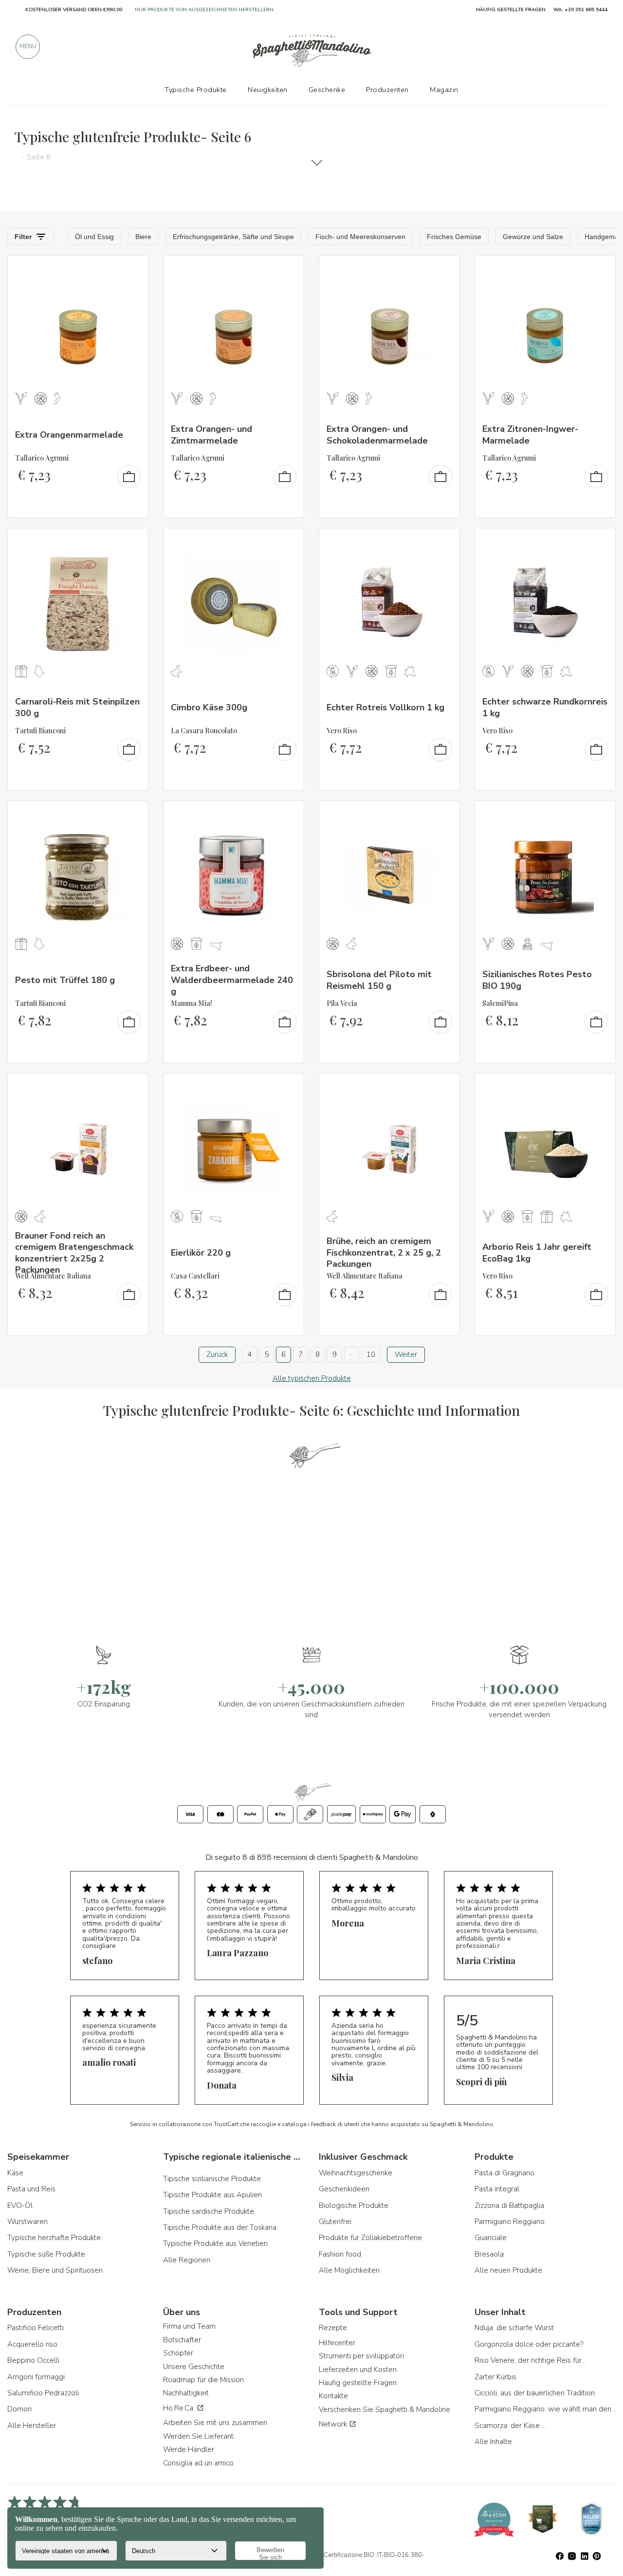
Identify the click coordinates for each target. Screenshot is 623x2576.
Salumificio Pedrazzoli (43, 2393)
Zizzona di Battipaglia (509, 2205)
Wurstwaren (27, 2222)
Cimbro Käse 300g (209, 707)
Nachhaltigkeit (186, 2393)
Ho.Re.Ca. (180, 2408)
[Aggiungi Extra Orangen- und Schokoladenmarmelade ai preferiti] (443, 269)
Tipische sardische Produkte (209, 2211)
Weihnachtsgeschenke (356, 2173)
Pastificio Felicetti (36, 2328)
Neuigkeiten (268, 90)
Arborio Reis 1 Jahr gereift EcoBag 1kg (537, 1252)
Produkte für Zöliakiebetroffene (370, 2238)
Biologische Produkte (354, 2205)
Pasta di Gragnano (504, 2173)
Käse (15, 2173)
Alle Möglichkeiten (349, 2270)
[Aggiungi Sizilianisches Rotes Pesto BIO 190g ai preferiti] (599, 815)
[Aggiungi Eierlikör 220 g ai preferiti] (288, 1087)
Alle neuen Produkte (508, 2270)
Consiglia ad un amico (198, 2463)
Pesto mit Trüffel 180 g (65, 980)
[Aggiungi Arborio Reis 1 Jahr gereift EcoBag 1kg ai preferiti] (599, 1087)
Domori (19, 2409)
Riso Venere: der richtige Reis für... (530, 2360)
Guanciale (491, 2238)
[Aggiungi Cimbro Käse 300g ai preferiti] (288, 542)
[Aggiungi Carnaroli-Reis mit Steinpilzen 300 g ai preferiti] (132, 542)
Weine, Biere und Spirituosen (55, 2270)
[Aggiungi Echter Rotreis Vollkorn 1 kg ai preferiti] (443, 542)
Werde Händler (189, 2449)
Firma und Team (189, 2326)
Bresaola (489, 2254)
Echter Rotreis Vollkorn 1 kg (385, 707)
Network (334, 2424)
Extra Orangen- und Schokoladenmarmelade (377, 435)
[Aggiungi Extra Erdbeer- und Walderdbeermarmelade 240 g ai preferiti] (288, 815)
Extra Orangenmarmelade (69, 435)
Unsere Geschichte (194, 2367)
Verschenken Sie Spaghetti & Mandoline (385, 2409)
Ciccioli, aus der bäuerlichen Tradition (535, 2393)
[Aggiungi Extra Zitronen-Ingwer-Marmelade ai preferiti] (599, 269)
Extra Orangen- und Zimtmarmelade (211, 435)
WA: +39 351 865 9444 (580, 10)
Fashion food (340, 2254)
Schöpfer (178, 2353)
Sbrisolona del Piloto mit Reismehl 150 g (379, 980)
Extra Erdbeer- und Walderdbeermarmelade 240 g (232, 980)
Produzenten (387, 90)
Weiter (406, 1354)
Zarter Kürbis (495, 2377)
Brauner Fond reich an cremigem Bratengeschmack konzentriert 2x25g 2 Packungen (74, 1253)
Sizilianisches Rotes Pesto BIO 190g (537, 980)
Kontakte (333, 2396)
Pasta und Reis (31, 2189)
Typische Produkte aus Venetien (215, 2243)
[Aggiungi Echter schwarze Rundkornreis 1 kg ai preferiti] (599, 542)
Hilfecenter (337, 2343)
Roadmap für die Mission (203, 2380)
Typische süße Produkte (46, 2254)
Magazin (444, 90)
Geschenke (327, 90)
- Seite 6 (36, 157)
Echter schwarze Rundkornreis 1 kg (545, 707)
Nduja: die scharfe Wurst (514, 2328)
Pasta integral (497, 2189)
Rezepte (333, 2328)
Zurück (217, 1354)
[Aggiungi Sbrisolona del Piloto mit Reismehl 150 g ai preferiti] (443, 815)
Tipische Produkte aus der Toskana (220, 2227)
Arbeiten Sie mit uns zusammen (215, 2423)
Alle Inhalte (493, 2442)
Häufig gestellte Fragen (358, 2383)
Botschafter (182, 2340)
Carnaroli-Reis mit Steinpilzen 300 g (77, 707)
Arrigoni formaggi (36, 2377)
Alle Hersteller (32, 2426)
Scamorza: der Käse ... (510, 2426)
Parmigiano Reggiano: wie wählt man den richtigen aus (545, 2409)
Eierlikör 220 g (201, 1253)
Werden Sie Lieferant (198, 2436)
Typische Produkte (196, 90)
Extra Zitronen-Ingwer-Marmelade (530, 435)
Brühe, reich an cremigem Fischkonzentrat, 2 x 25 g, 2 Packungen (384, 1252)
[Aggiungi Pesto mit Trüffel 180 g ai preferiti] (132, 815)
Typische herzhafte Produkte (54, 2238)
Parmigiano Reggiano (510, 2222)
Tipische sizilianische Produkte (212, 2179)
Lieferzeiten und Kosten (358, 2370)
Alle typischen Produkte (312, 1378)
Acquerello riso (32, 2344)
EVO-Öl (20, 2205)
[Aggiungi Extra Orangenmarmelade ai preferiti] (132, 269)
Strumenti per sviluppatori (361, 2356)
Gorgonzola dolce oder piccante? (529, 2344)
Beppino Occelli (33, 2360)
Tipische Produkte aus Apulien (212, 2195)
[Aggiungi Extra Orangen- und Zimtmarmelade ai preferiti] (288, 269)
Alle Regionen (187, 2260)
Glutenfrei (335, 2222)
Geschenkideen (344, 2189)
